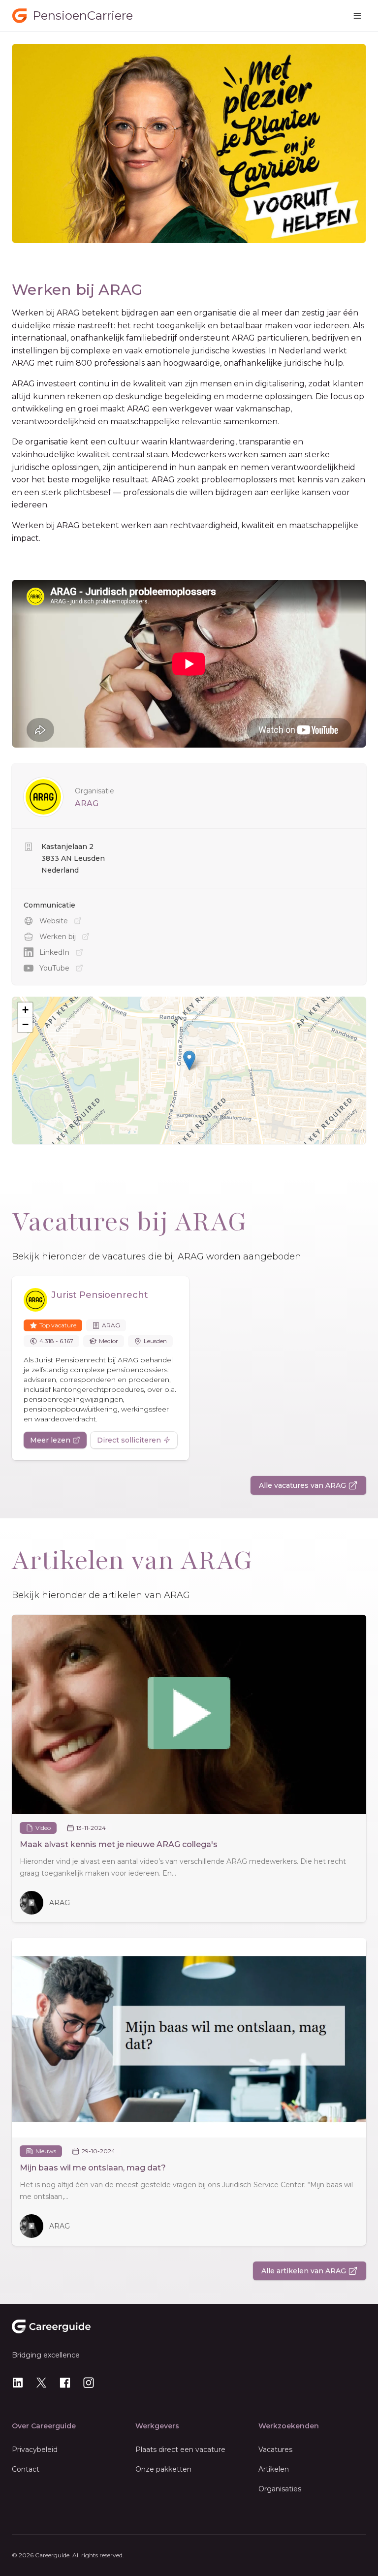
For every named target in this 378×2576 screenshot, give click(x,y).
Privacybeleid (35, 2450)
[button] (189, 1060)
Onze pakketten (163, 2469)
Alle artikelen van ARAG (304, 2271)
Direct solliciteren (129, 1440)
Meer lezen (50, 1440)
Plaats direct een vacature (180, 2450)
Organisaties (280, 2489)
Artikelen (274, 2469)
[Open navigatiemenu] (357, 16)
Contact (26, 2469)
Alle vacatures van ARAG (302, 1485)
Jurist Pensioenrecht (100, 1295)
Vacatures (275, 2450)
